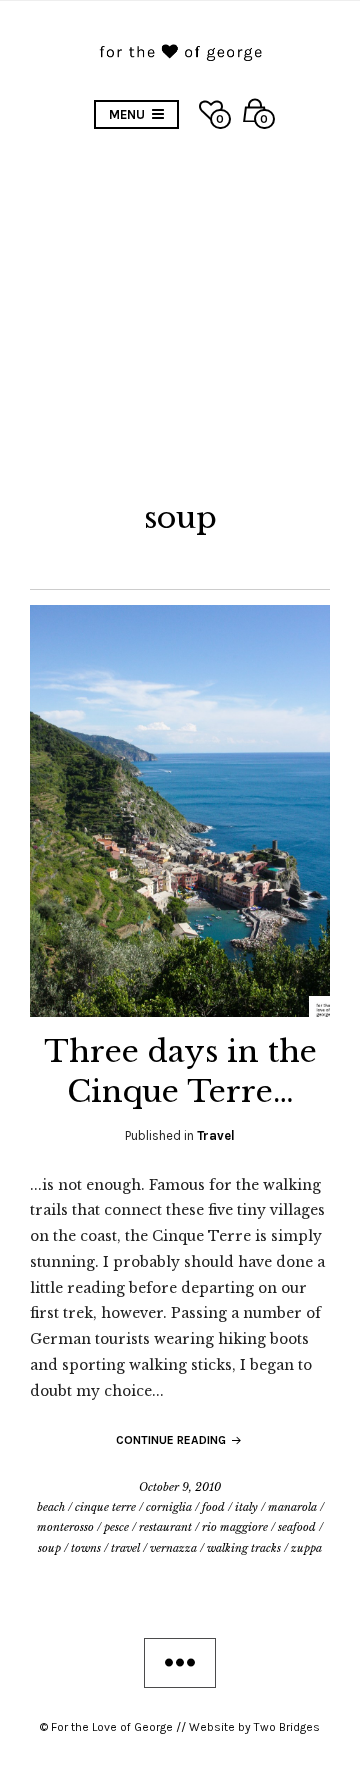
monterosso (65, 1527)
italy (246, 1507)
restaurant (165, 1527)
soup (49, 1548)
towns (86, 1548)
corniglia (169, 1507)
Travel (216, 1135)
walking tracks (244, 1548)
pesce (116, 1527)
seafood (297, 1527)
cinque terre (105, 1507)
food (213, 1507)
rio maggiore (235, 1527)
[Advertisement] (180, 309)
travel (125, 1548)
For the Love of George (112, 1727)
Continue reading (172, 1440)
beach (51, 1507)
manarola (292, 1507)
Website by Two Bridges (254, 1727)
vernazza (173, 1548)
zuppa (306, 1548)
